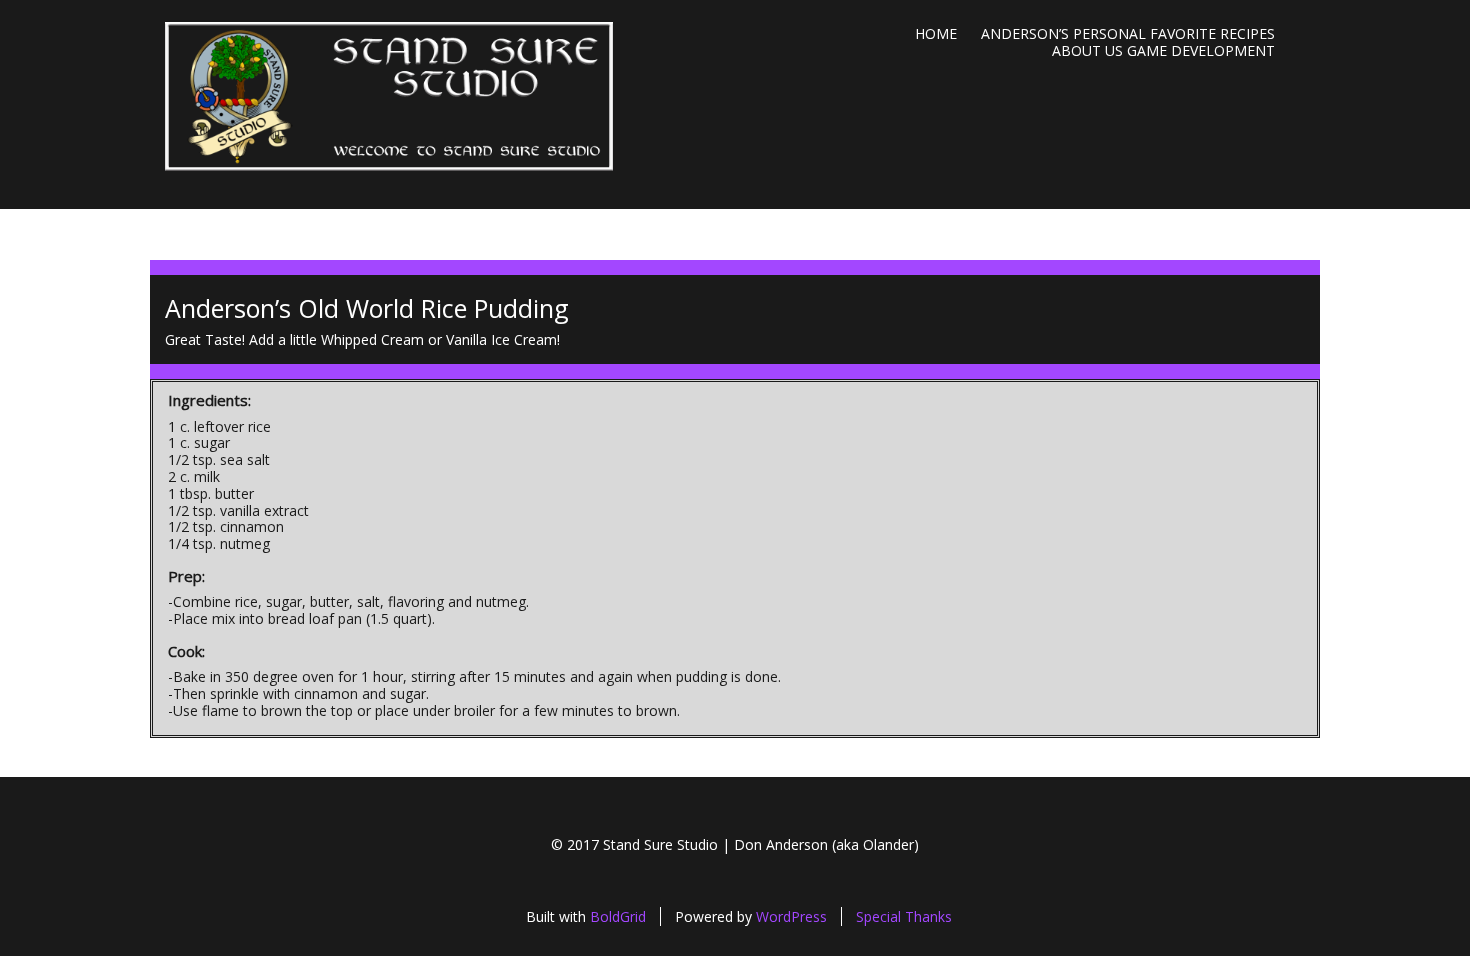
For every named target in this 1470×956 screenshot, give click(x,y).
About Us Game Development (1163, 50)
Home (936, 33)
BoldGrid (618, 916)
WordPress (791, 916)
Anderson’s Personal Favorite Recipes (1128, 33)
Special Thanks (904, 916)
